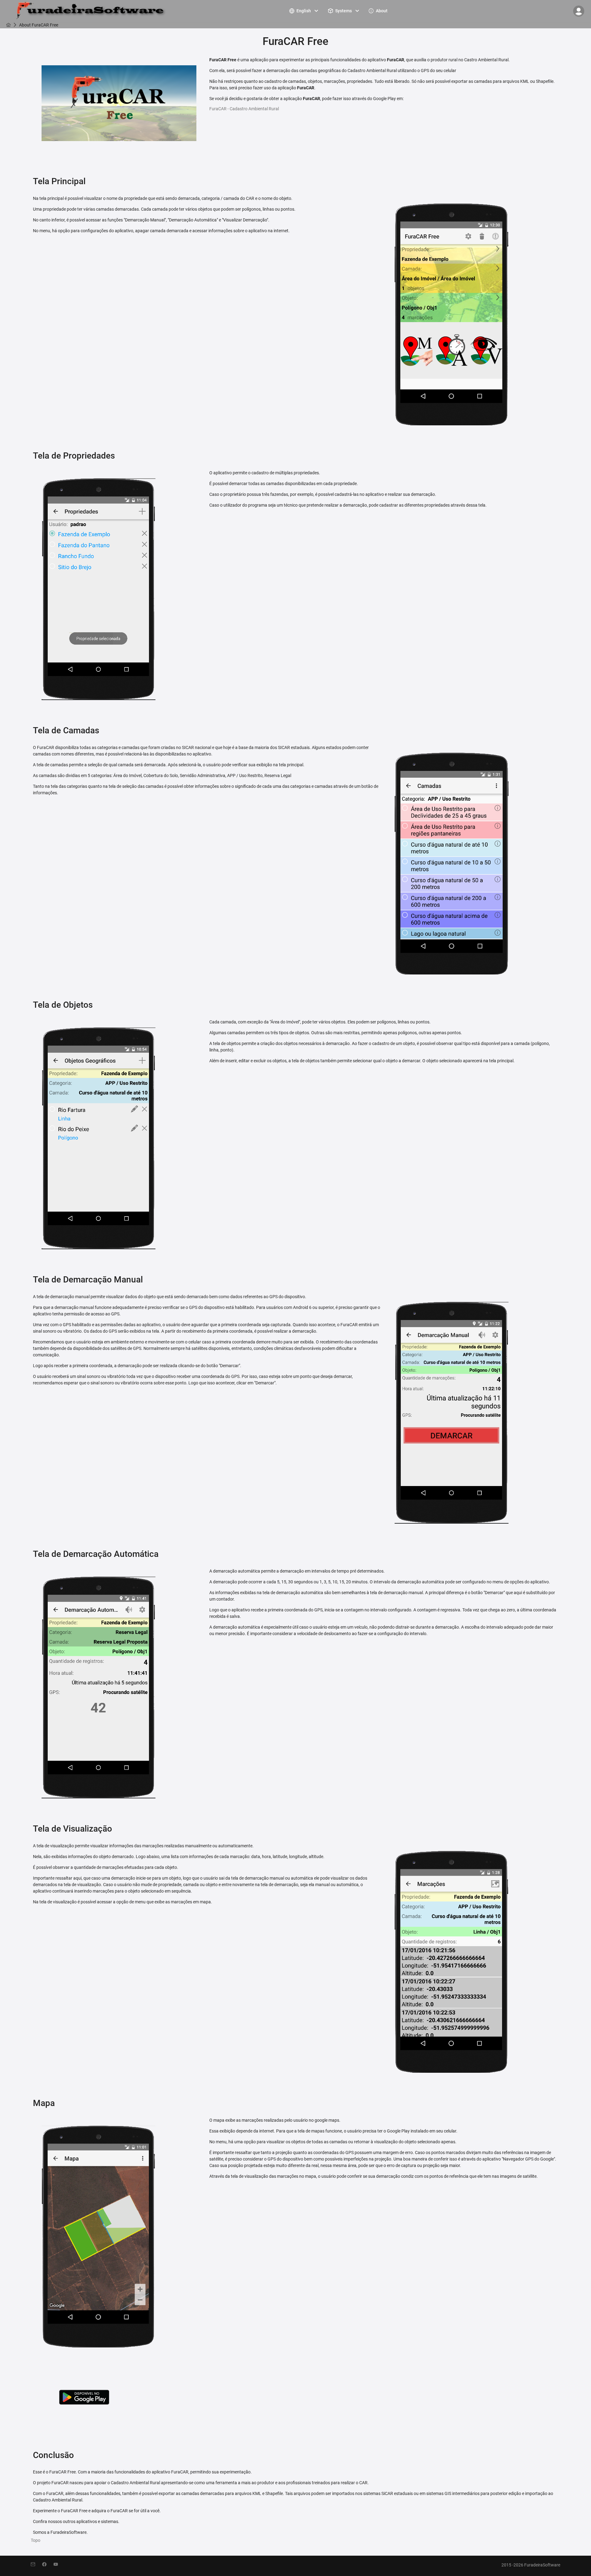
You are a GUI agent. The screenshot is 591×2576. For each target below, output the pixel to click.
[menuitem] (304, 11)
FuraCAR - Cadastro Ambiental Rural (244, 109)
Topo (36, 2540)
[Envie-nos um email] (36, 2565)
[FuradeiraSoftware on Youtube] (59, 2565)
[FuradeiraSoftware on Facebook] (48, 2565)
